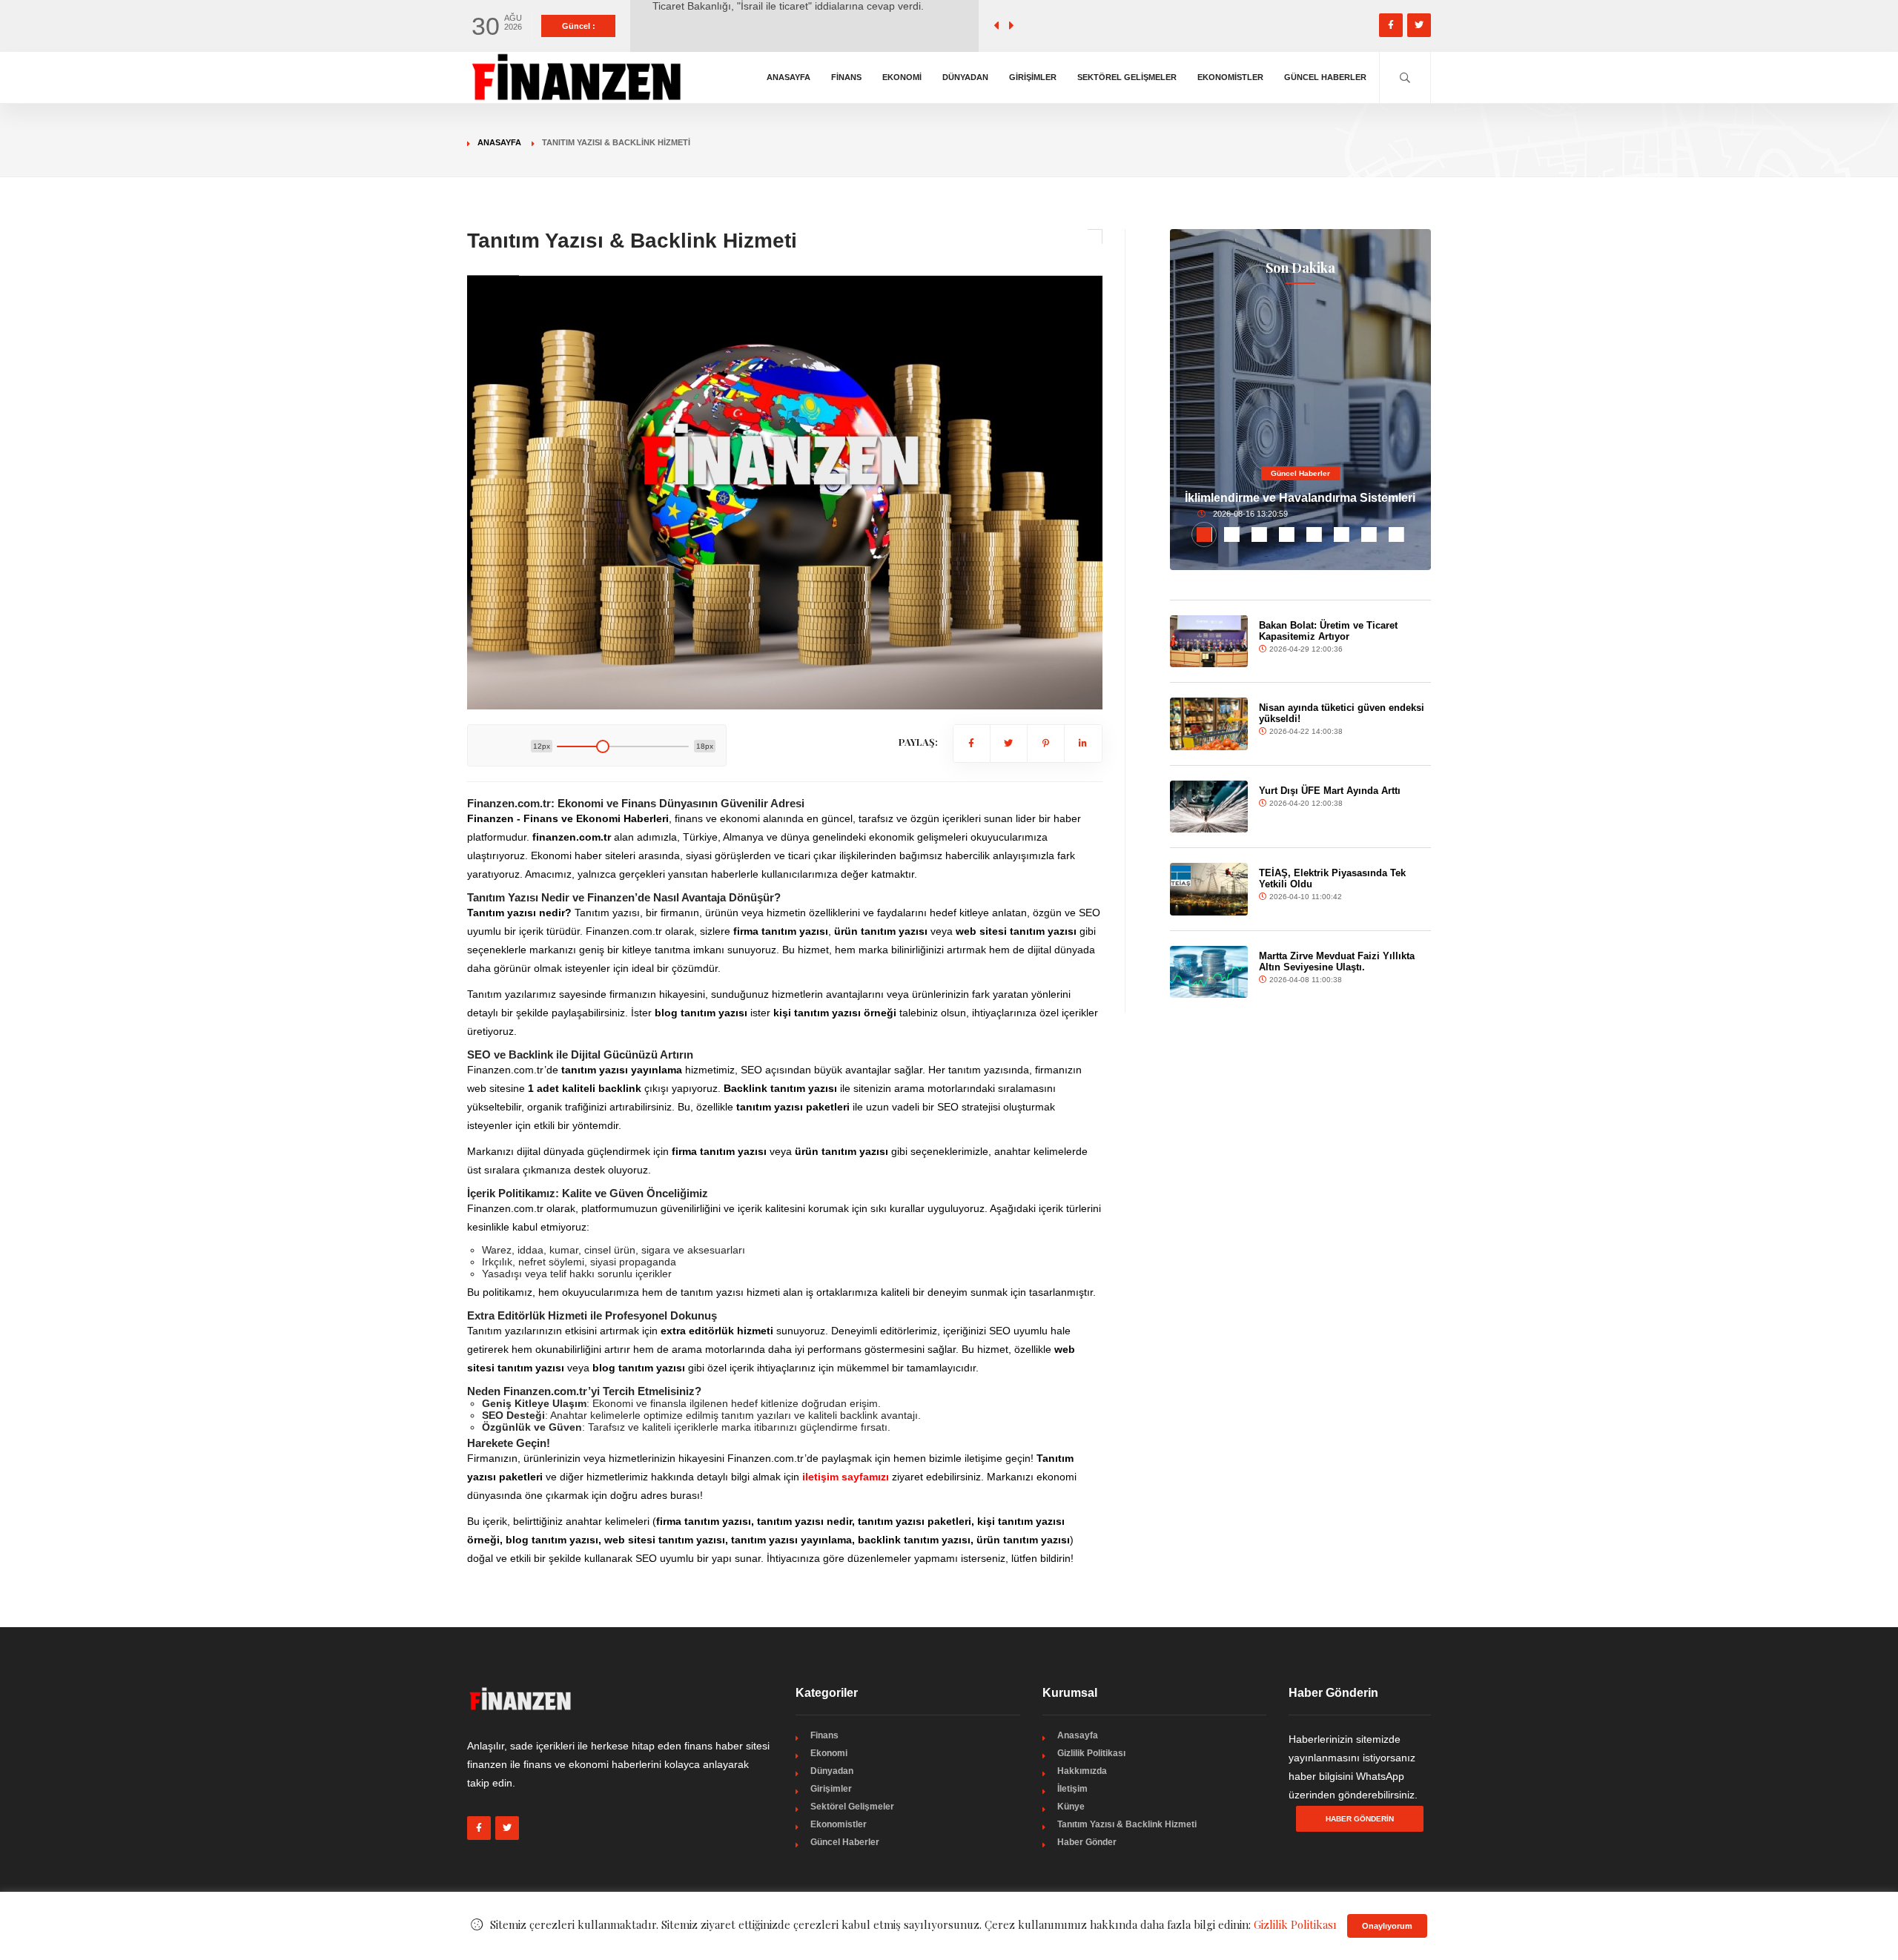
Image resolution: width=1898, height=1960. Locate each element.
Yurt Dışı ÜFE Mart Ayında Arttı (1330, 791)
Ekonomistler (1230, 77)
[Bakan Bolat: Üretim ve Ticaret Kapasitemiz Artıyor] (1209, 641)
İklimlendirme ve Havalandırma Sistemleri (1300, 498)
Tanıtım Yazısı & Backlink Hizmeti (1127, 1824)
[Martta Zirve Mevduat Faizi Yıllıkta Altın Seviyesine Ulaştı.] (1209, 972)
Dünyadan (965, 77)
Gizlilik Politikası (1091, 1753)
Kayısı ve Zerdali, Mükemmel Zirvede (740, 26)
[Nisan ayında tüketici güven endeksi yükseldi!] (1209, 724)
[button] (1204, 534)
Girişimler (1033, 77)
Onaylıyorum (1387, 1926)
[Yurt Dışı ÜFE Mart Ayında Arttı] (1209, 807)
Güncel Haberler (1325, 77)
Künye (1071, 1807)
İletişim (1072, 1789)
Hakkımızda (1082, 1771)
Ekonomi (902, 77)
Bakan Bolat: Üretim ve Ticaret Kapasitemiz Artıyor (1328, 631)
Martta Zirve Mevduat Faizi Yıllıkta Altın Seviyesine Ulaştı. (1337, 961)
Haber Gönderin (1360, 1819)
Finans (846, 77)
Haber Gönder (1087, 1842)
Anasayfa (788, 77)
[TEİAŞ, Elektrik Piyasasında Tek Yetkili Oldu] (1209, 889)
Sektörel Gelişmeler (1127, 77)
